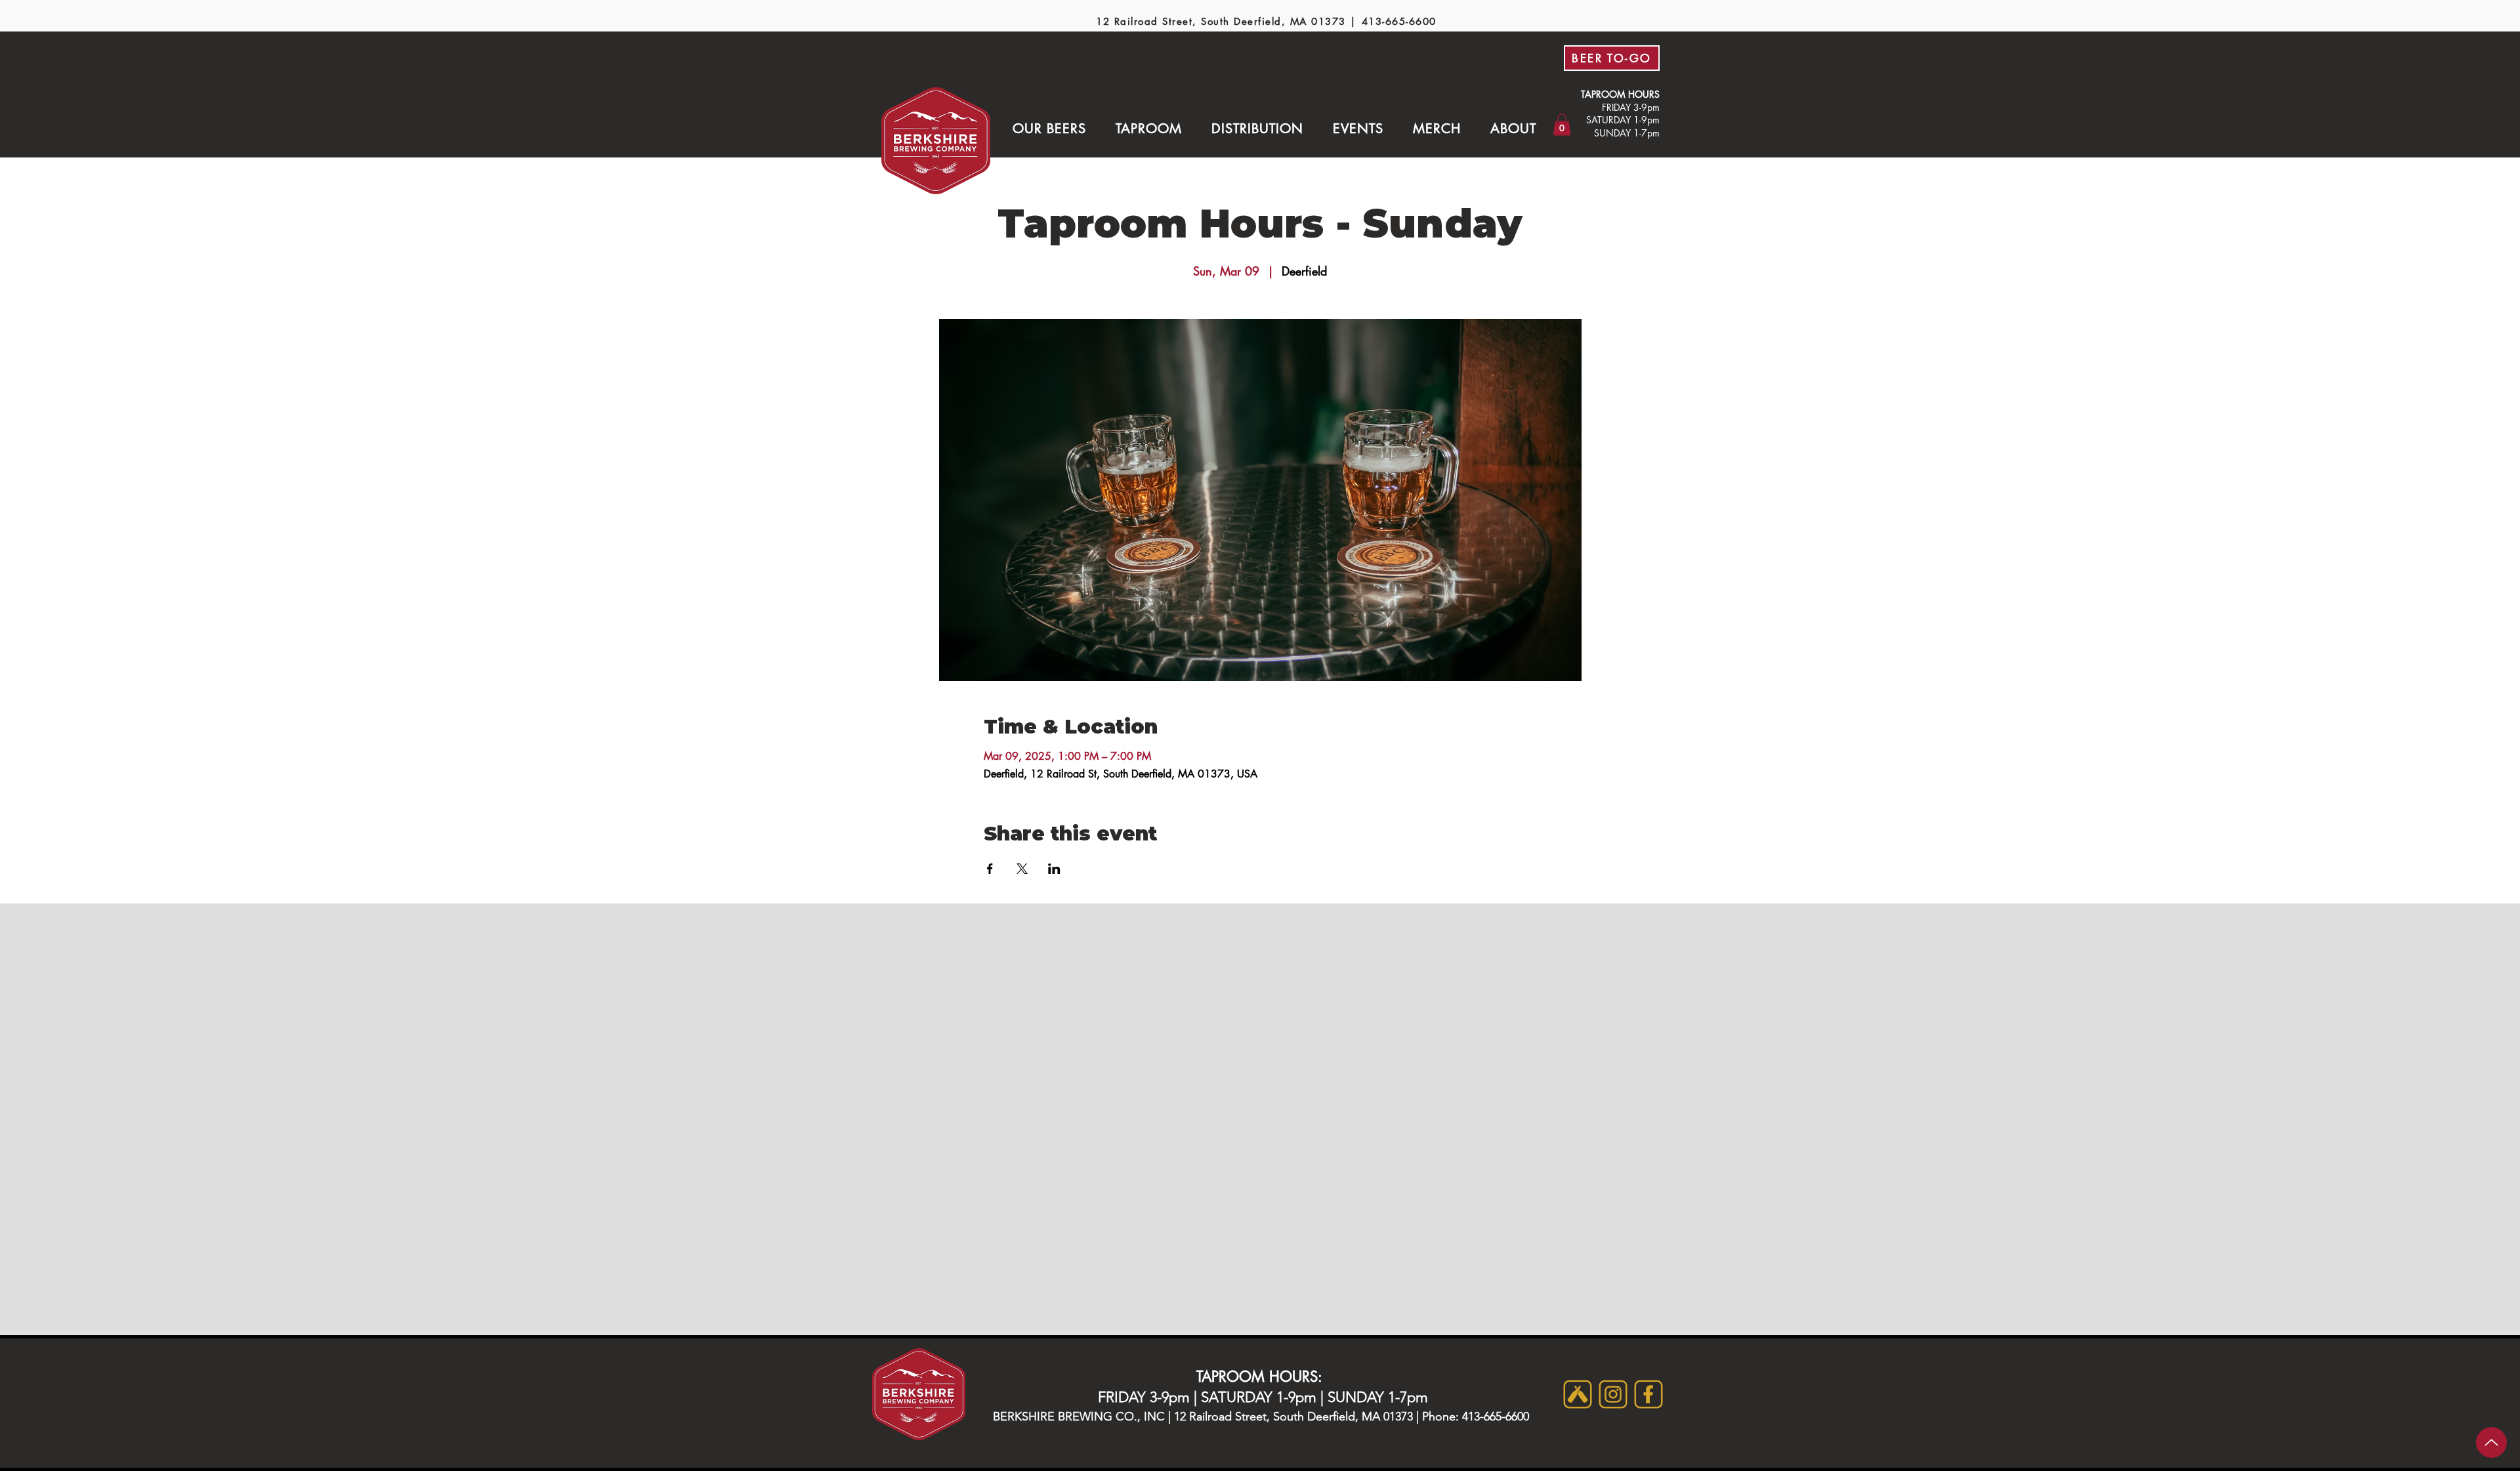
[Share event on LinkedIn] (1054, 869)
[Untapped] (1578, 1394)
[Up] (2491, 1442)
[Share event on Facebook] (990, 869)
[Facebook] (1648, 1394)
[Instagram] (1613, 1394)
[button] (1049, 129)
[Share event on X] (1022, 869)
